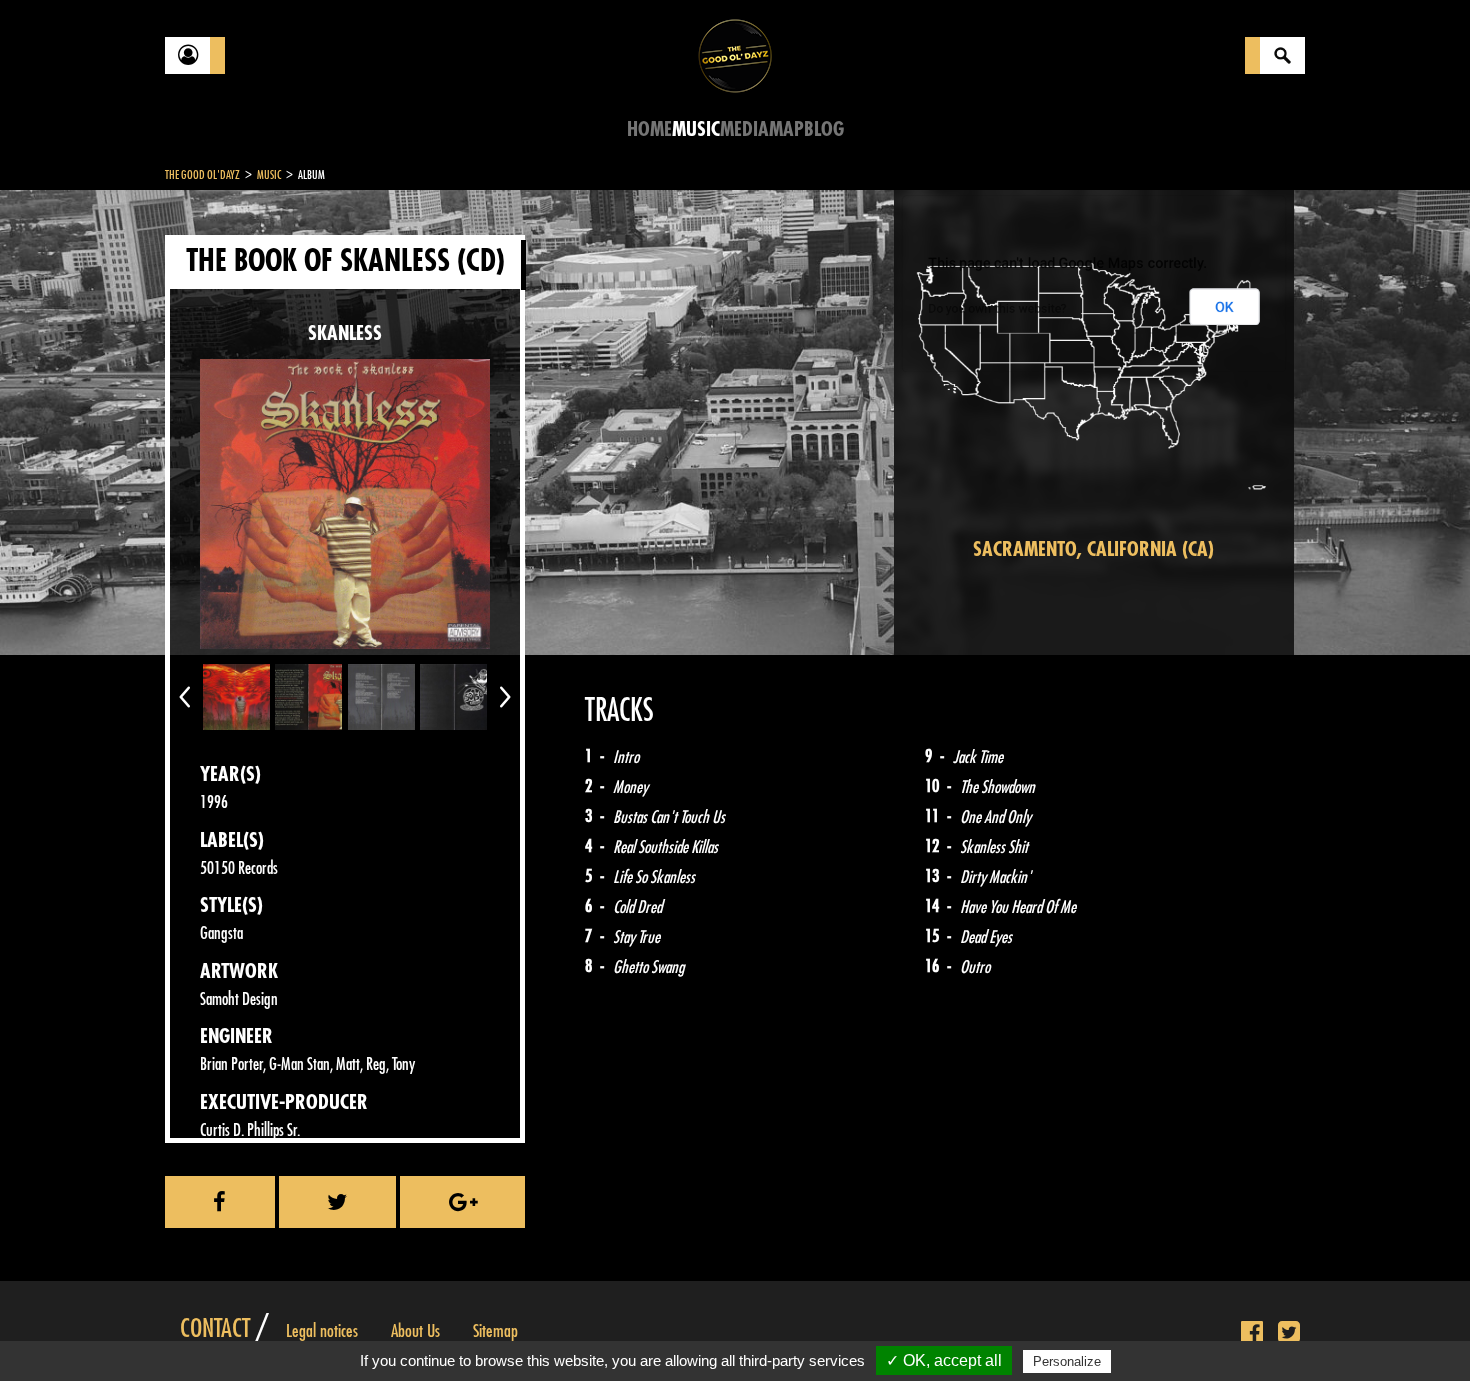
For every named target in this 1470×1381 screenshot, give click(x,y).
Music (696, 129)
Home (649, 129)
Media (744, 129)
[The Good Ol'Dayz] (735, 54)
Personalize (1067, 1361)
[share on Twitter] (338, 1202)
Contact (215, 1329)
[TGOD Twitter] (1289, 1333)
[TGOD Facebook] (1252, 1333)
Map (786, 129)
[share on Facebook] (220, 1202)
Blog (824, 129)
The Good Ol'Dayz (202, 175)
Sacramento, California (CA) (1093, 549)
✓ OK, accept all (944, 1360)
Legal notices (322, 1331)
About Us (415, 1331)
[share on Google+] (462, 1202)
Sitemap (495, 1331)
